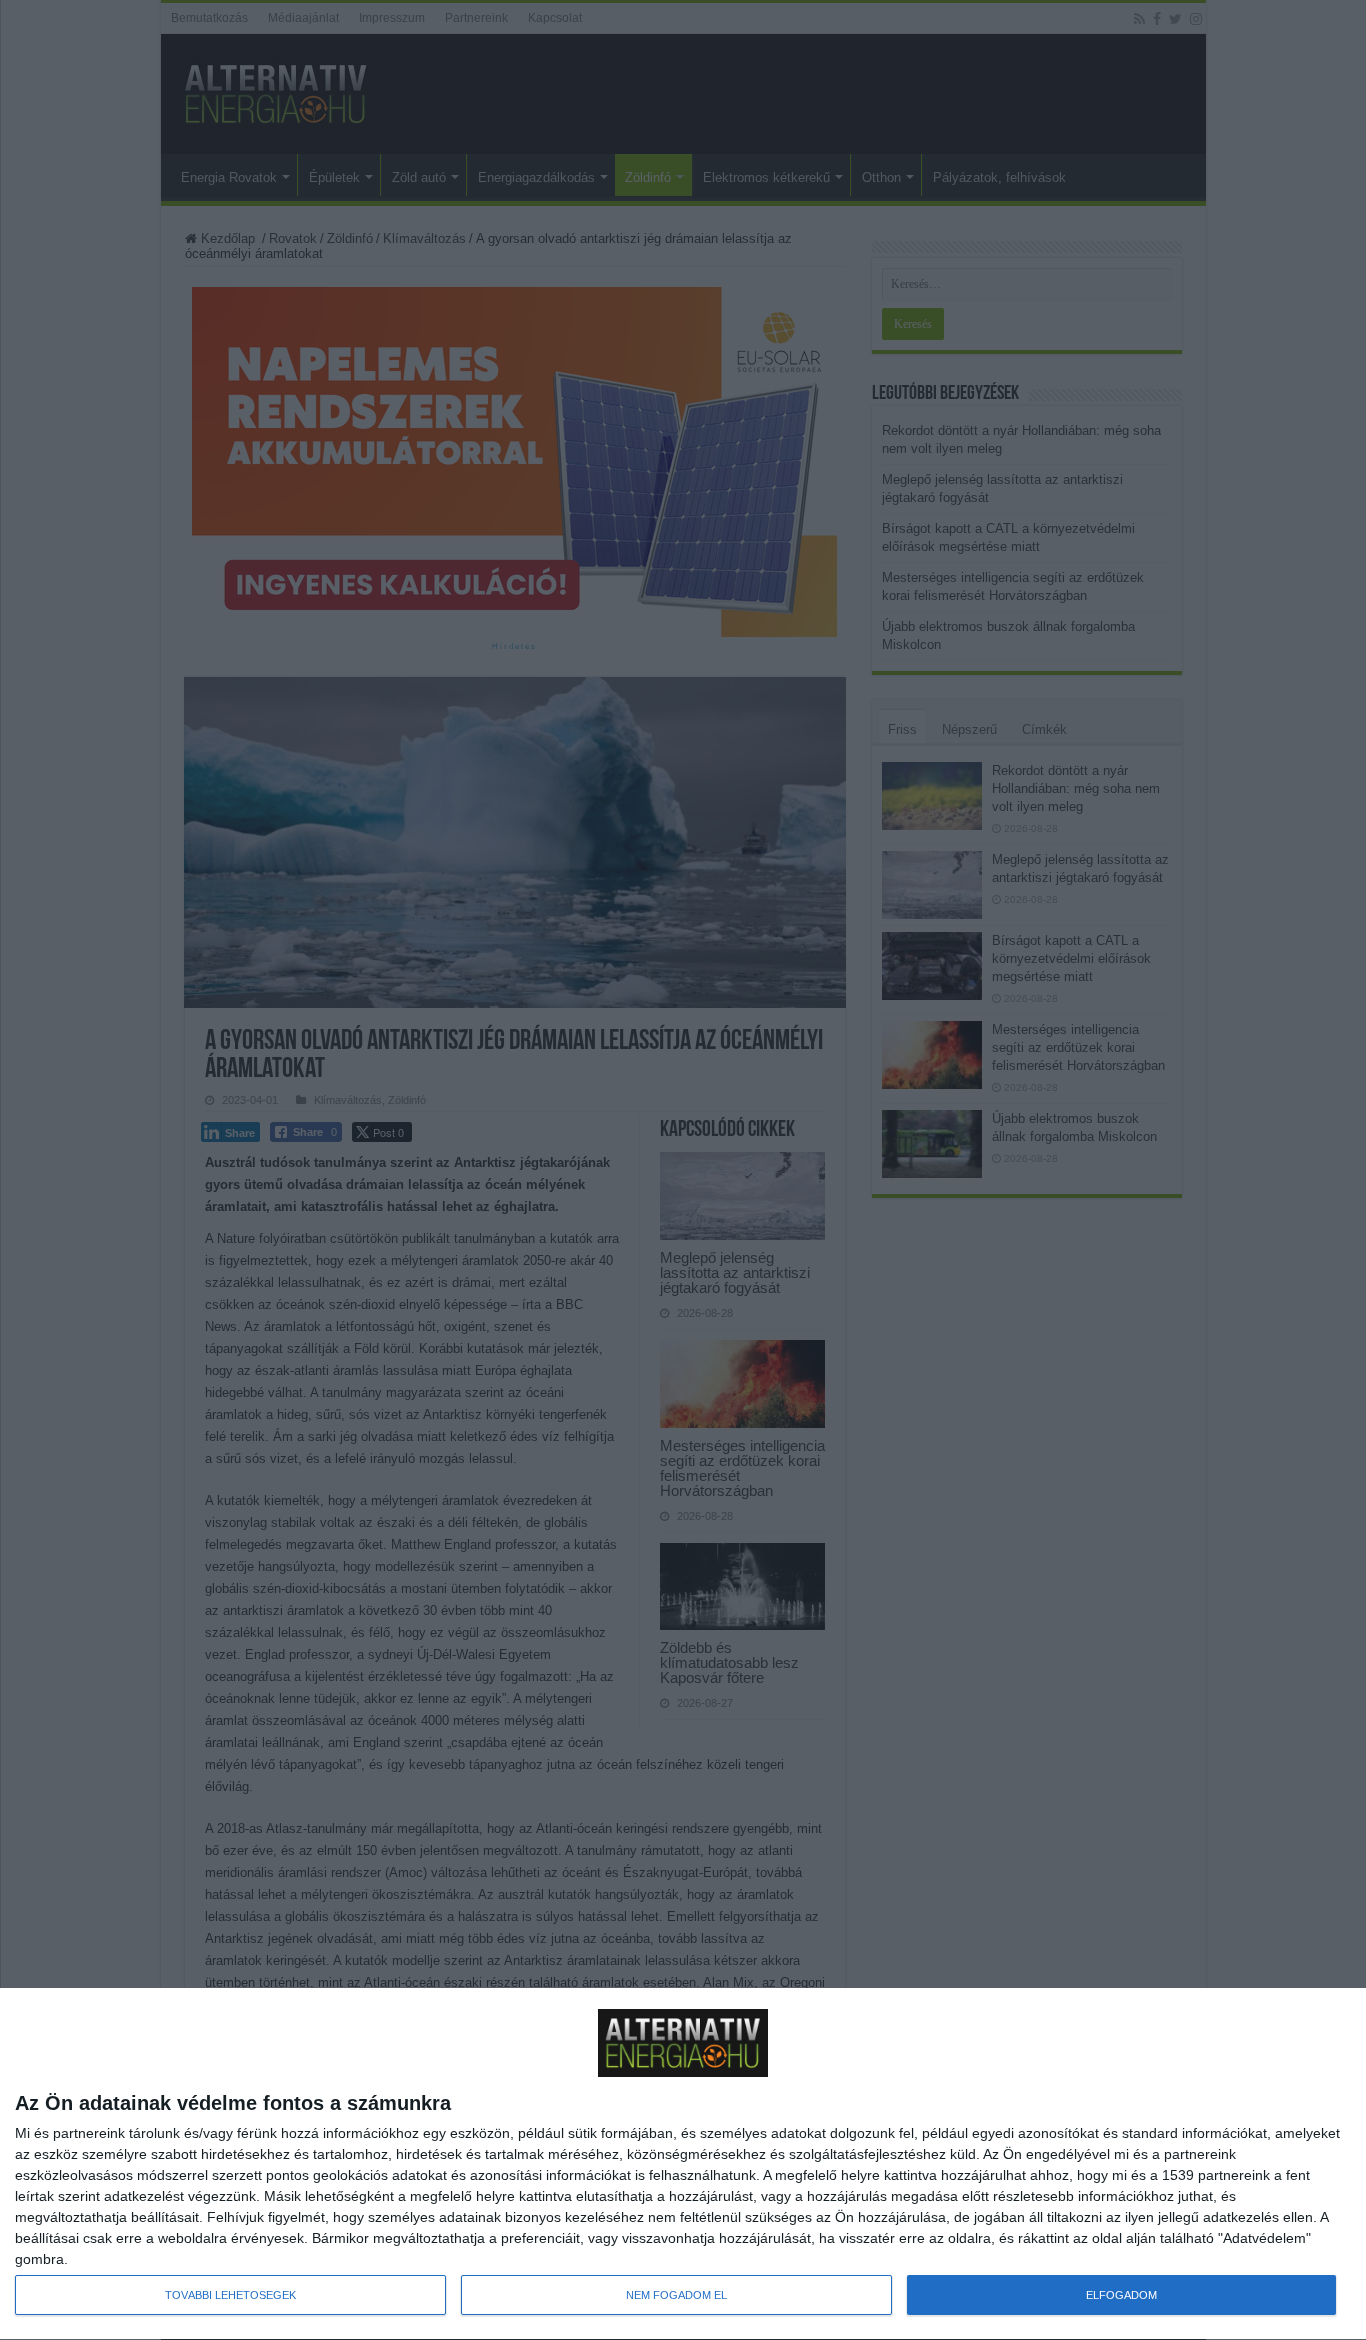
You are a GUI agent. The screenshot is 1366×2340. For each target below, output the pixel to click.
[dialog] (683, 2164)
